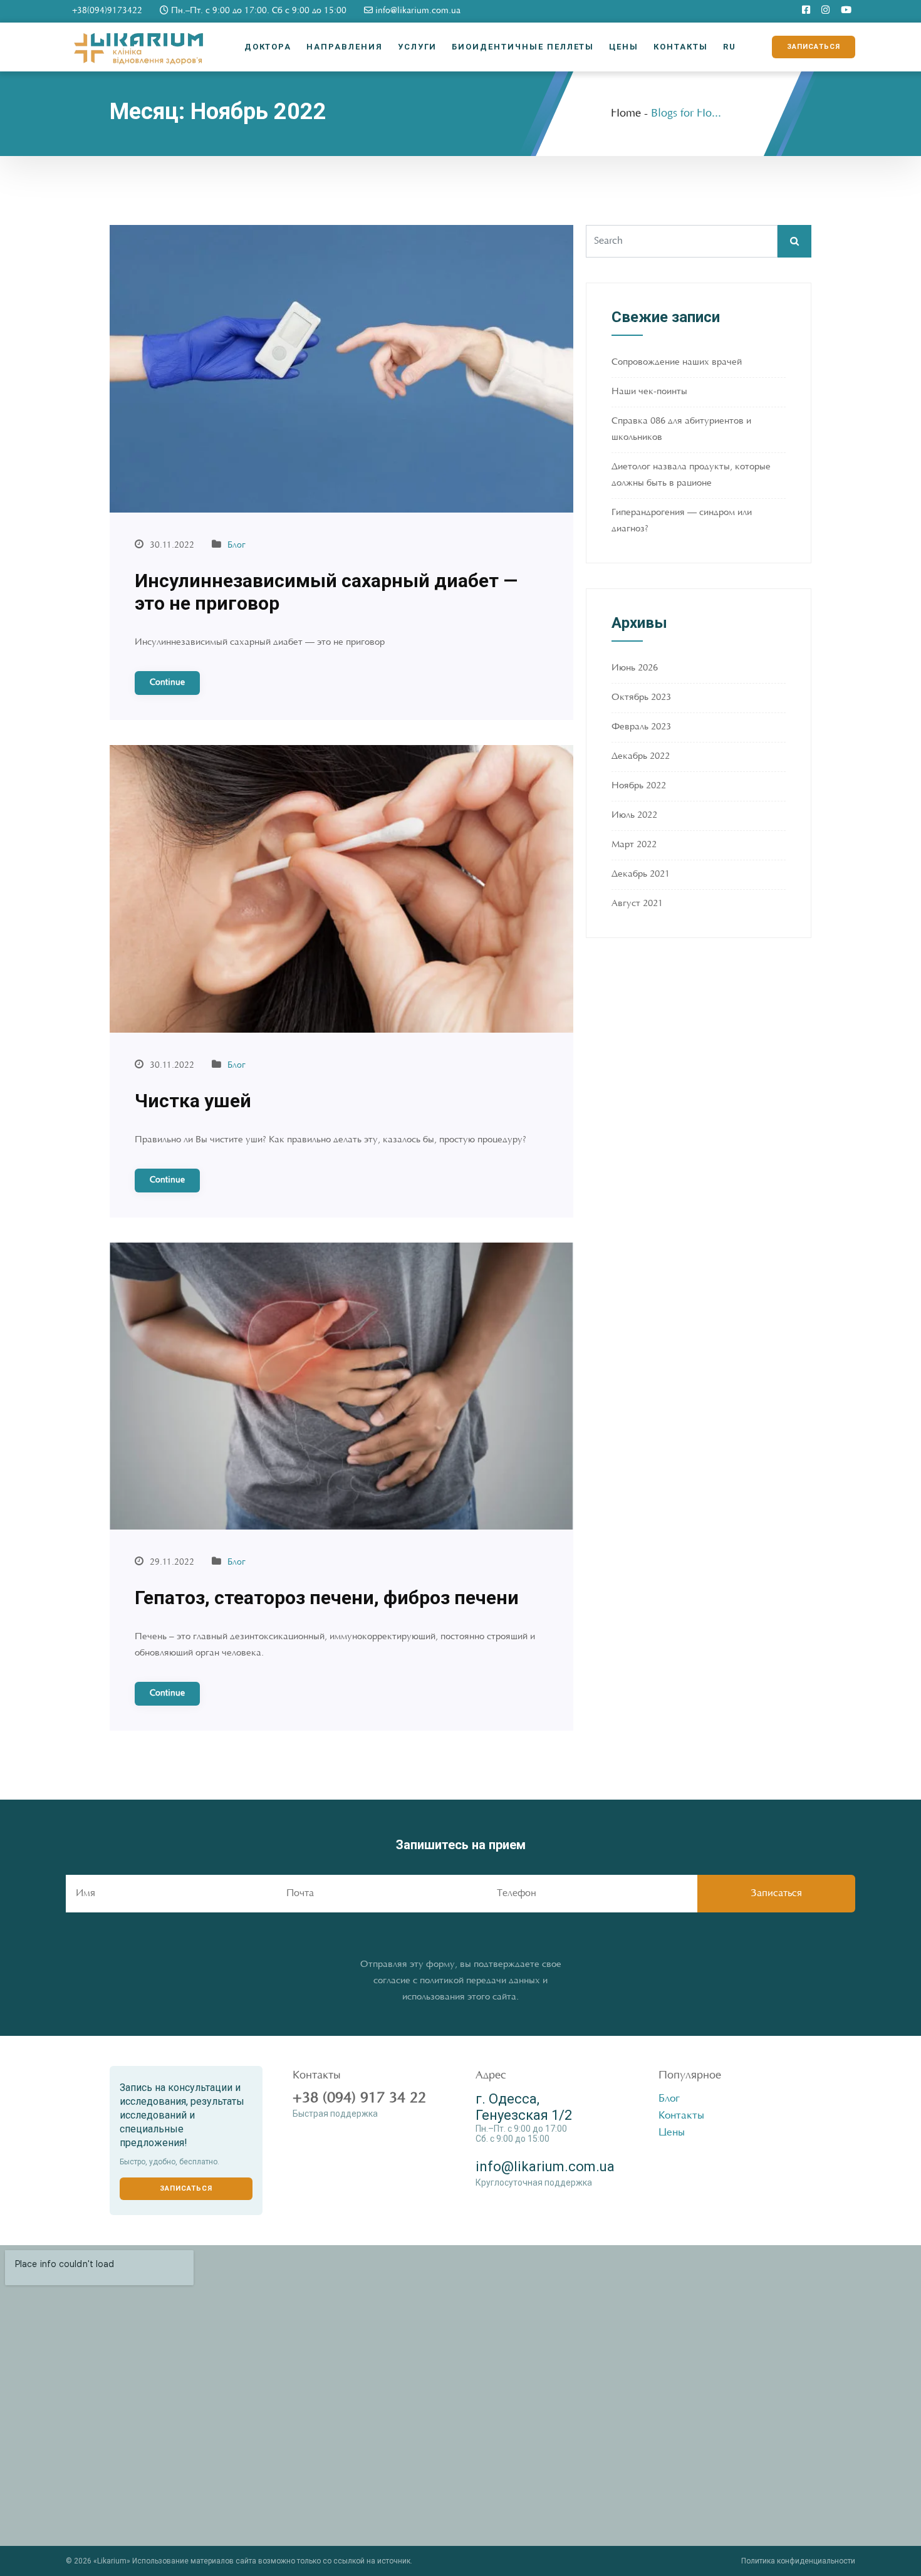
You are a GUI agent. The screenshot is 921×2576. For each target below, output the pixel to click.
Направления (344, 47)
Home (626, 114)
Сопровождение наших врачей (677, 362)
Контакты (681, 47)
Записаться (814, 47)
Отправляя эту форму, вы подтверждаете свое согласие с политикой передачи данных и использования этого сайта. (461, 1981)
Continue (167, 683)
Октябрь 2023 (641, 698)
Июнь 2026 (635, 668)
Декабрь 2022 (641, 757)
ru (730, 47)
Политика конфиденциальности (798, 2561)
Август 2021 (637, 904)
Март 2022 (634, 845)
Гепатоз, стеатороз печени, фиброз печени (327, 1598)
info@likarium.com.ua (417, 11)
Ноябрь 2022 (639, 786)
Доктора (268, 47)
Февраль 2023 (641, 727)
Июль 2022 (634, 816)
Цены (624, 47)
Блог (237, 546)
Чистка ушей (193, 1101)
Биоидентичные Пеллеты (523, 47)
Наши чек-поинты (649, 392)
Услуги (418, 47)
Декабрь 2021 (641, 874)
